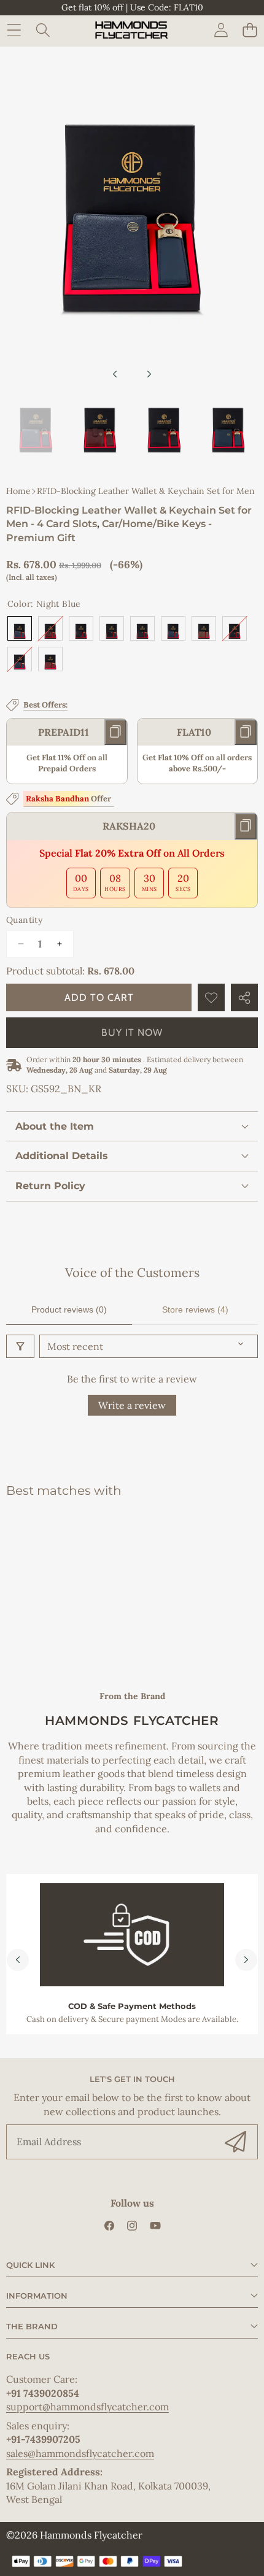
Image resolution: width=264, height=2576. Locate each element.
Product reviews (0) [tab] (69, 1309)
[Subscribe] (236, 2142)
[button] (250, 30)
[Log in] (221, 30)
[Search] (43, 30)
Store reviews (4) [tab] (195, 1309)
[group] (36, 430)
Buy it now (132, 1032)
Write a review (132, 1405)
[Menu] (14, 30)
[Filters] (20, 1346)
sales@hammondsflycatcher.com (80, 2453)
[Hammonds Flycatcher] (131, 30)
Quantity (24, 920)
